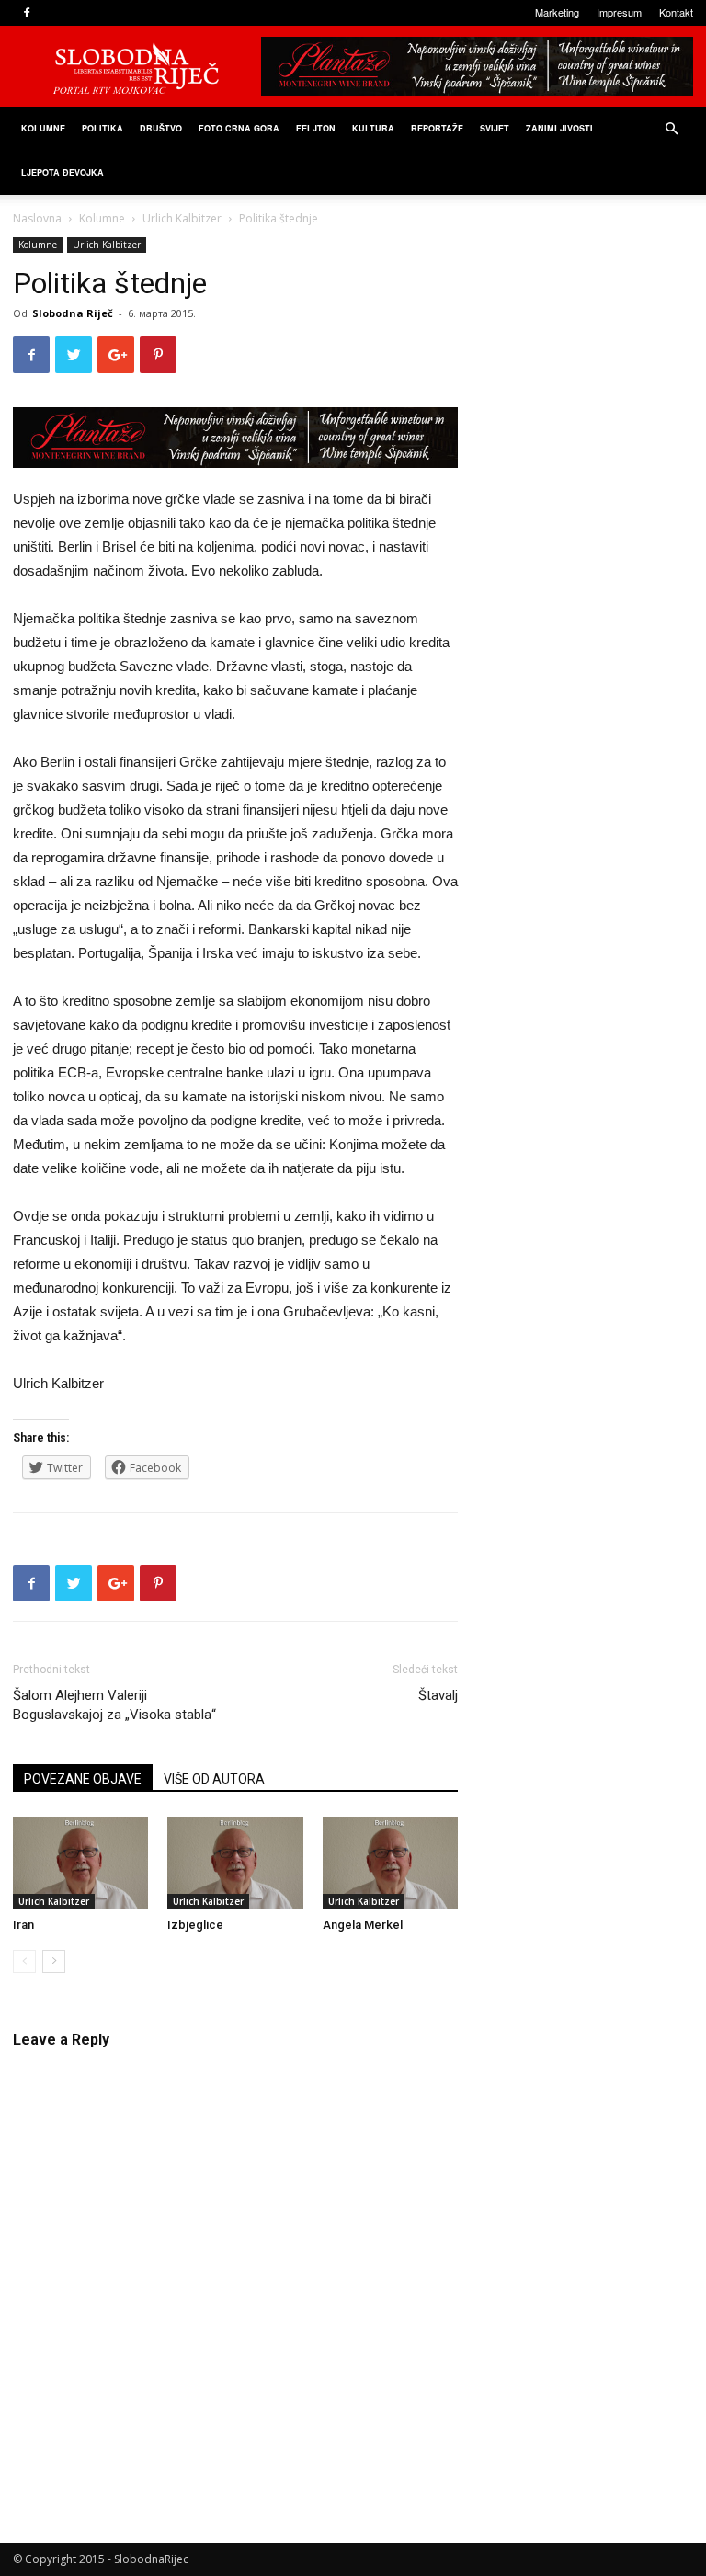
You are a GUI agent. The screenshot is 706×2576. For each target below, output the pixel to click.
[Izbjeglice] (235, 1863)
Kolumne (43, 128)
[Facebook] (27, 13)
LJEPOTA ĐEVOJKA (63, 172)
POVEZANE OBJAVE (83, 1779)
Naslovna (37, 218)
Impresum (619, 12)
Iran (23, 1925)
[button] (671, 129)
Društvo (161, 128)
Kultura (373, 128)
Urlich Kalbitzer (182, 218)
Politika (102, 128)
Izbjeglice (195, 1925)
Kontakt (676, 12)
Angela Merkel (363, 1925)
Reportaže (437, 128)
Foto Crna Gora (239, 128)
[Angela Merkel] (390, 1863)
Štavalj (438, 1695)
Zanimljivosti (559, 128)
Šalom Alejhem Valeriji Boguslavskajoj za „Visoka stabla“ (114, 1705)
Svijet (495, 128)
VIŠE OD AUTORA (214, 1779)
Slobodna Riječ (73, 313)
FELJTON (316, 128)
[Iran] (80, 1863)
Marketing (557, 12)
